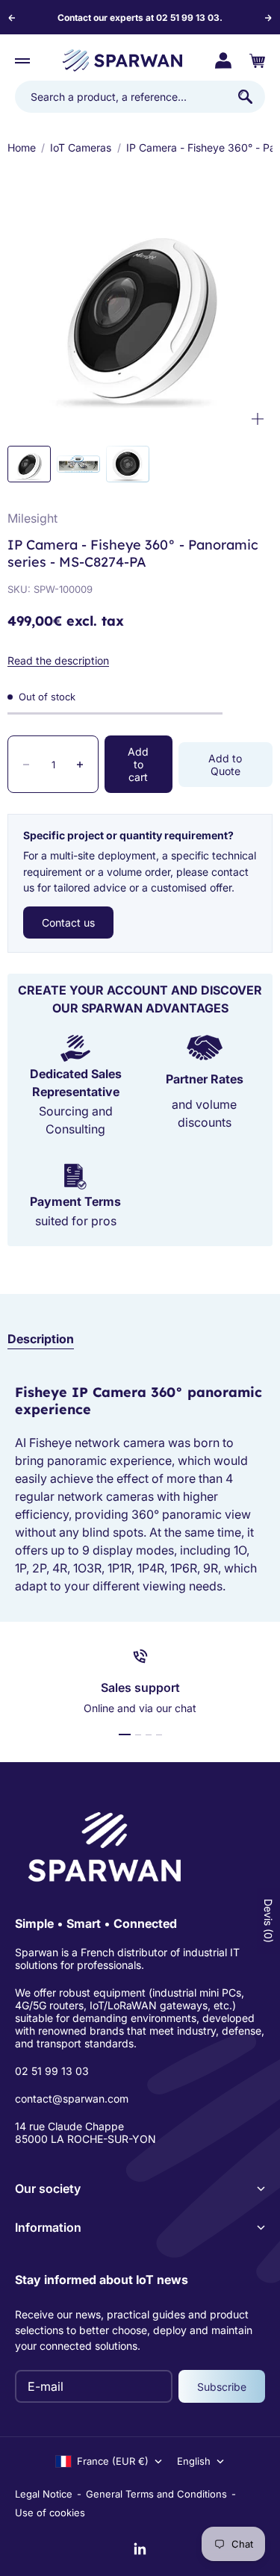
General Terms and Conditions (156, 2494)
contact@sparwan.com (72, 2099)
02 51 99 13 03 (52, 2071)
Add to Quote (225, 765)
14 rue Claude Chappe (69, 2126)
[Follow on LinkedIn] (140, 2549)
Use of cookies (50, 2513)
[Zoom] (258, 419)
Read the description (58, 660)
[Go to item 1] (29, 464)
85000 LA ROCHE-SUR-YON (85, 2139)
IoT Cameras (81, 147)
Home (22, 147)
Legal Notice (44, 2494)
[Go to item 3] (128, 464)
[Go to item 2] (78, 464)
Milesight (32, 518)
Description (41, 1339)
